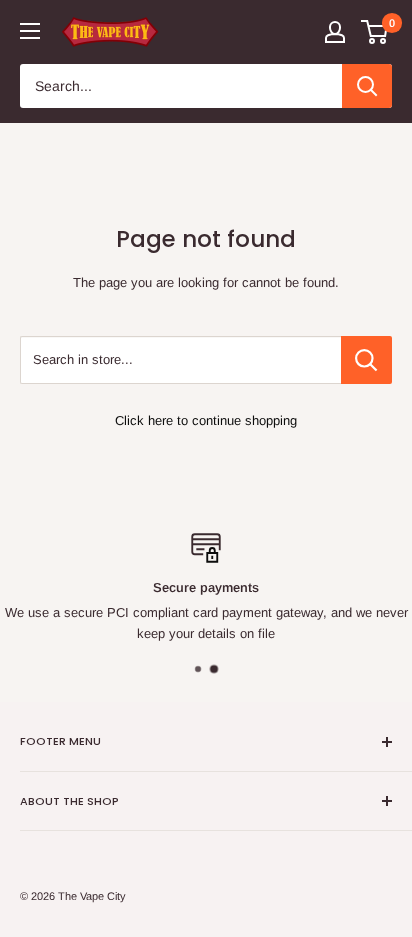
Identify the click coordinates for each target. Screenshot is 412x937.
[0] (375, 32)
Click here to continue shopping (206, 420)
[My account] (335, 32)
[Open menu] (30, 31)
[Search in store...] (366, 360)
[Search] (367, 86)
